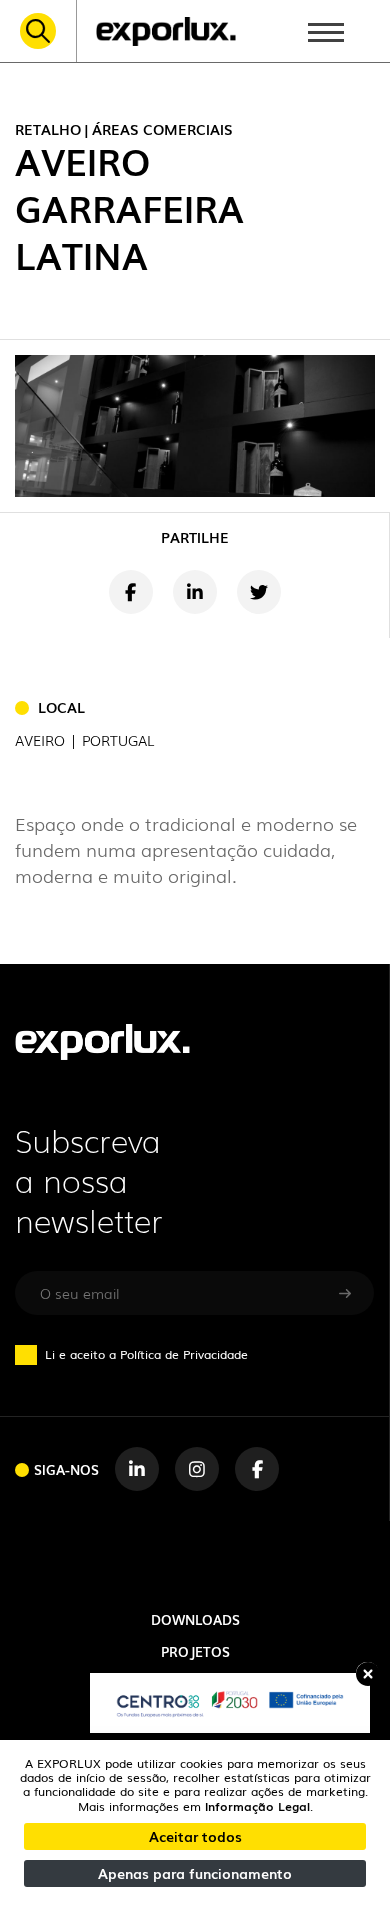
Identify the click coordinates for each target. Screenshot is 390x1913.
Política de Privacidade (184, 1354)
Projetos (195, 1651)
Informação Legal (257, 1806)
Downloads (195, 1619)
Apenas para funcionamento (195, 1873)
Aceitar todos (195, 1836)
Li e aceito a (146, 1354)
